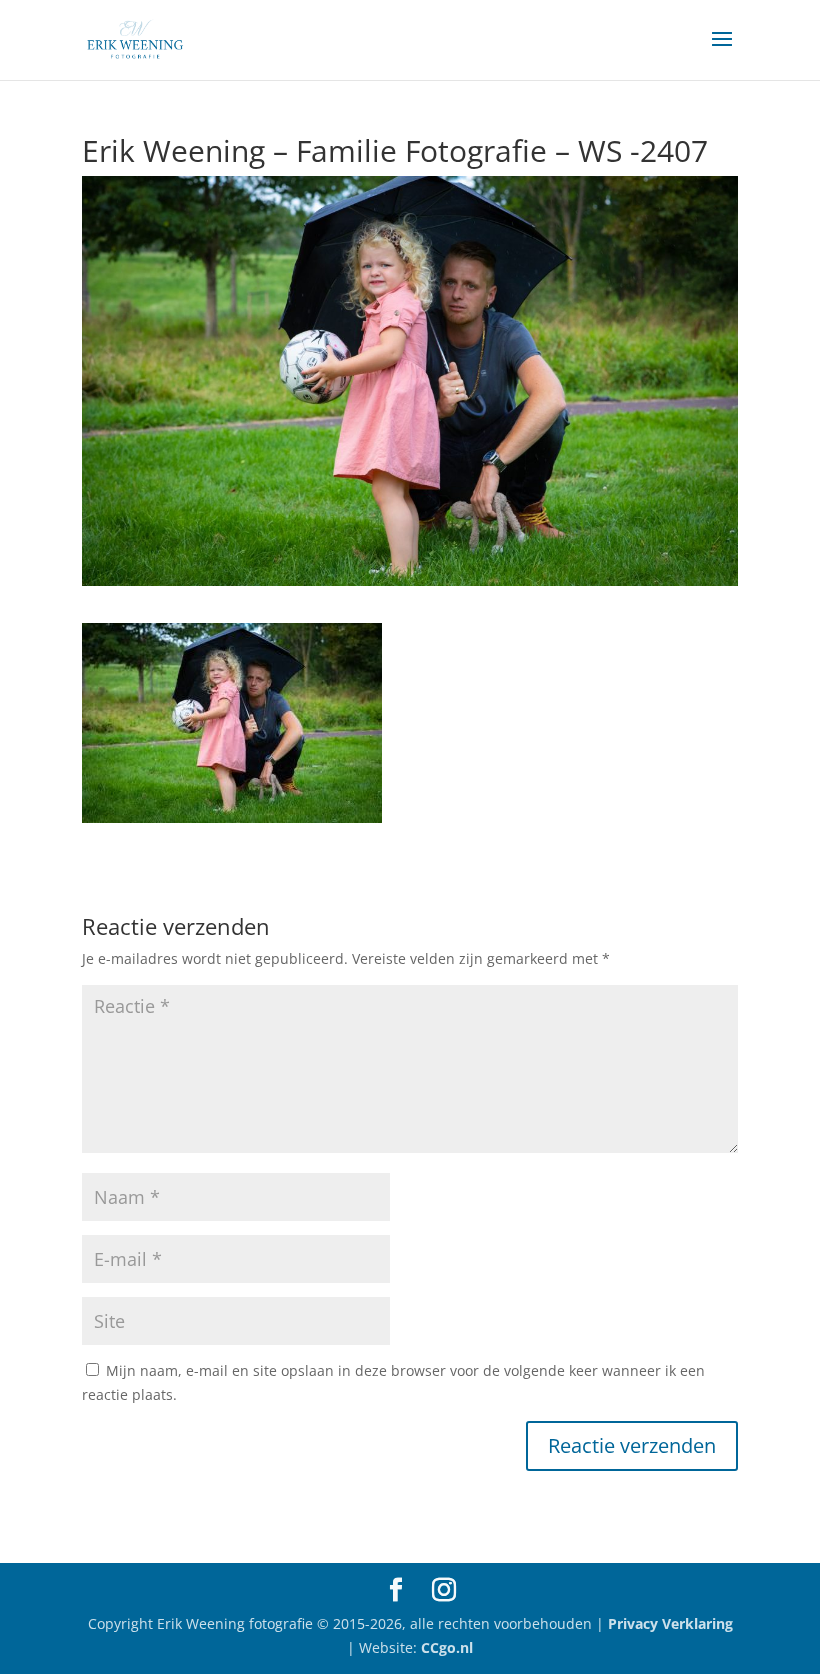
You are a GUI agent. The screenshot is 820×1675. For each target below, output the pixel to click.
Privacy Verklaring (670, 1623)
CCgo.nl (447, 1647)
